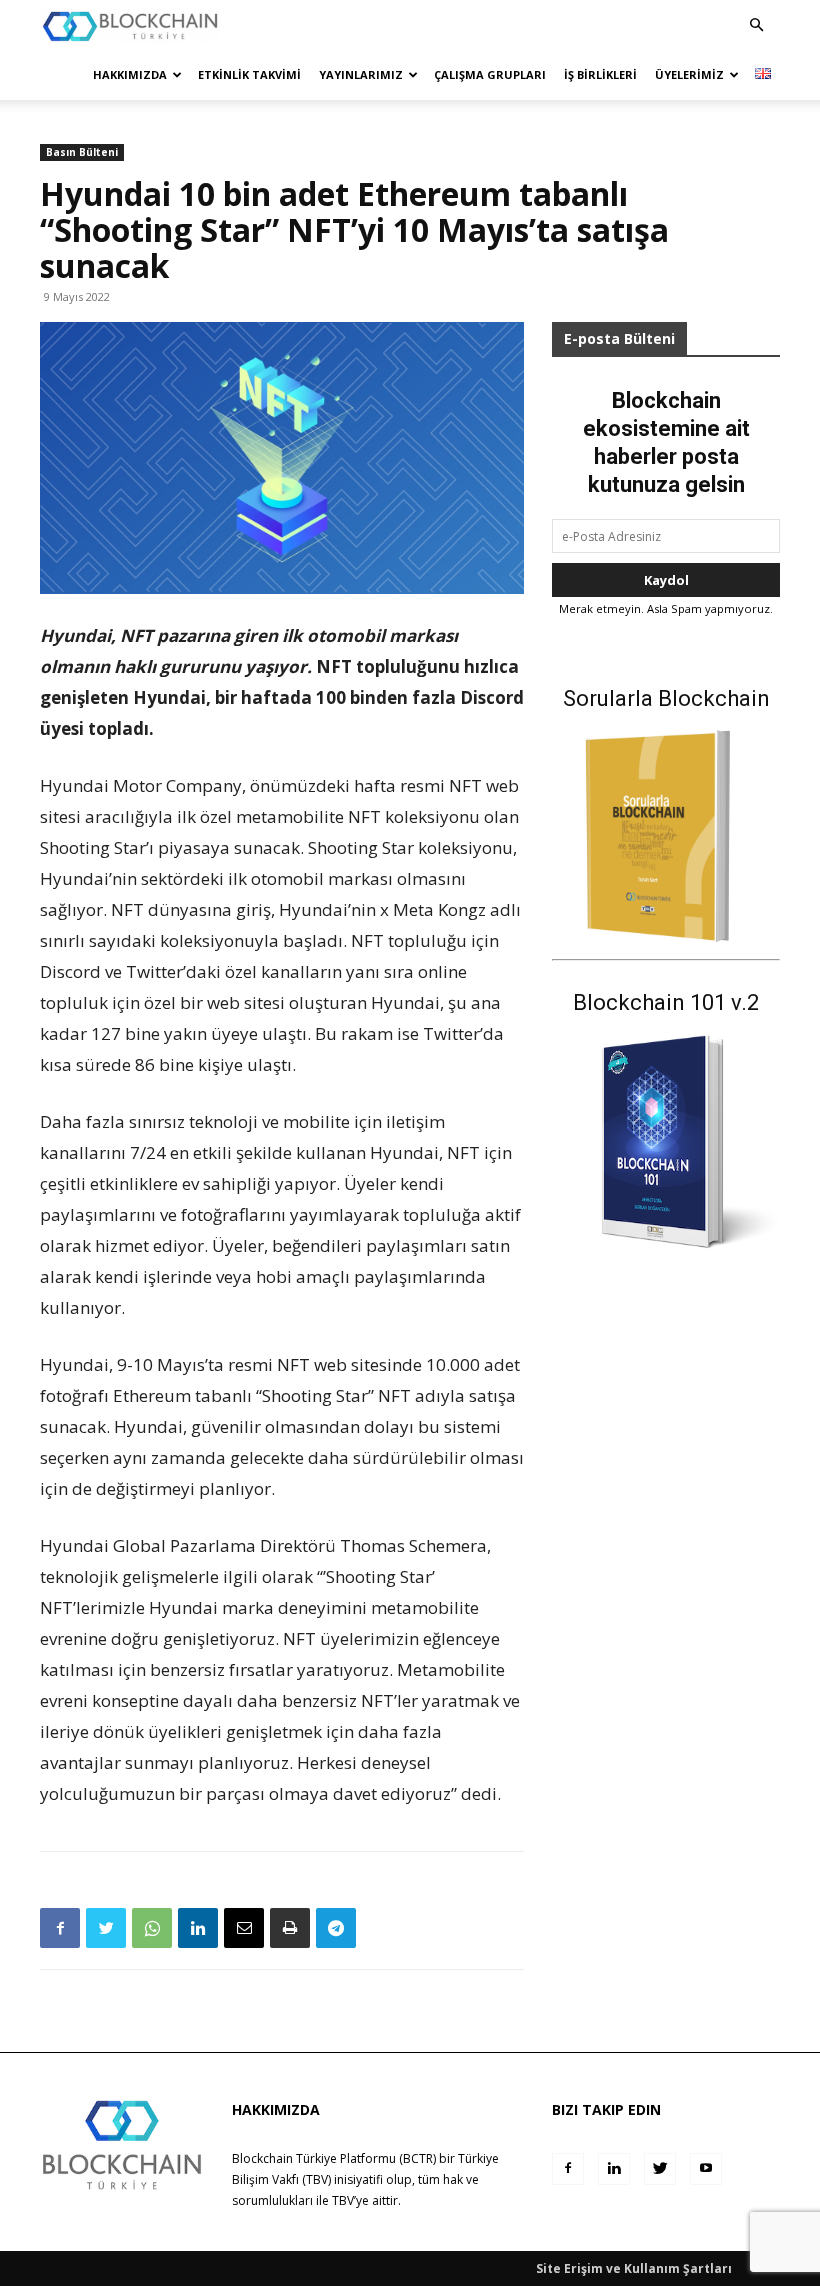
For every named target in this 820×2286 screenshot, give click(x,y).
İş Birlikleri (600, 74)
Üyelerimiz (689, 74)
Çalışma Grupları (490, 74)
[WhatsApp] (152, 1928)
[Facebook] (60, 1928)
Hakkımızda (130, 74)
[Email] (244, 1928)
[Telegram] (336, 1928)
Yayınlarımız (361, 74)
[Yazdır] (290, 1928)
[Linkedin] (198, 1928)
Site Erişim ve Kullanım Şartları (634, 2268)
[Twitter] (106, 1928)
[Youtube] (706, 2169)
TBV (343, 2200)
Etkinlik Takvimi (249, 74)
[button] (756, 25)
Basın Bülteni (82, 152)
